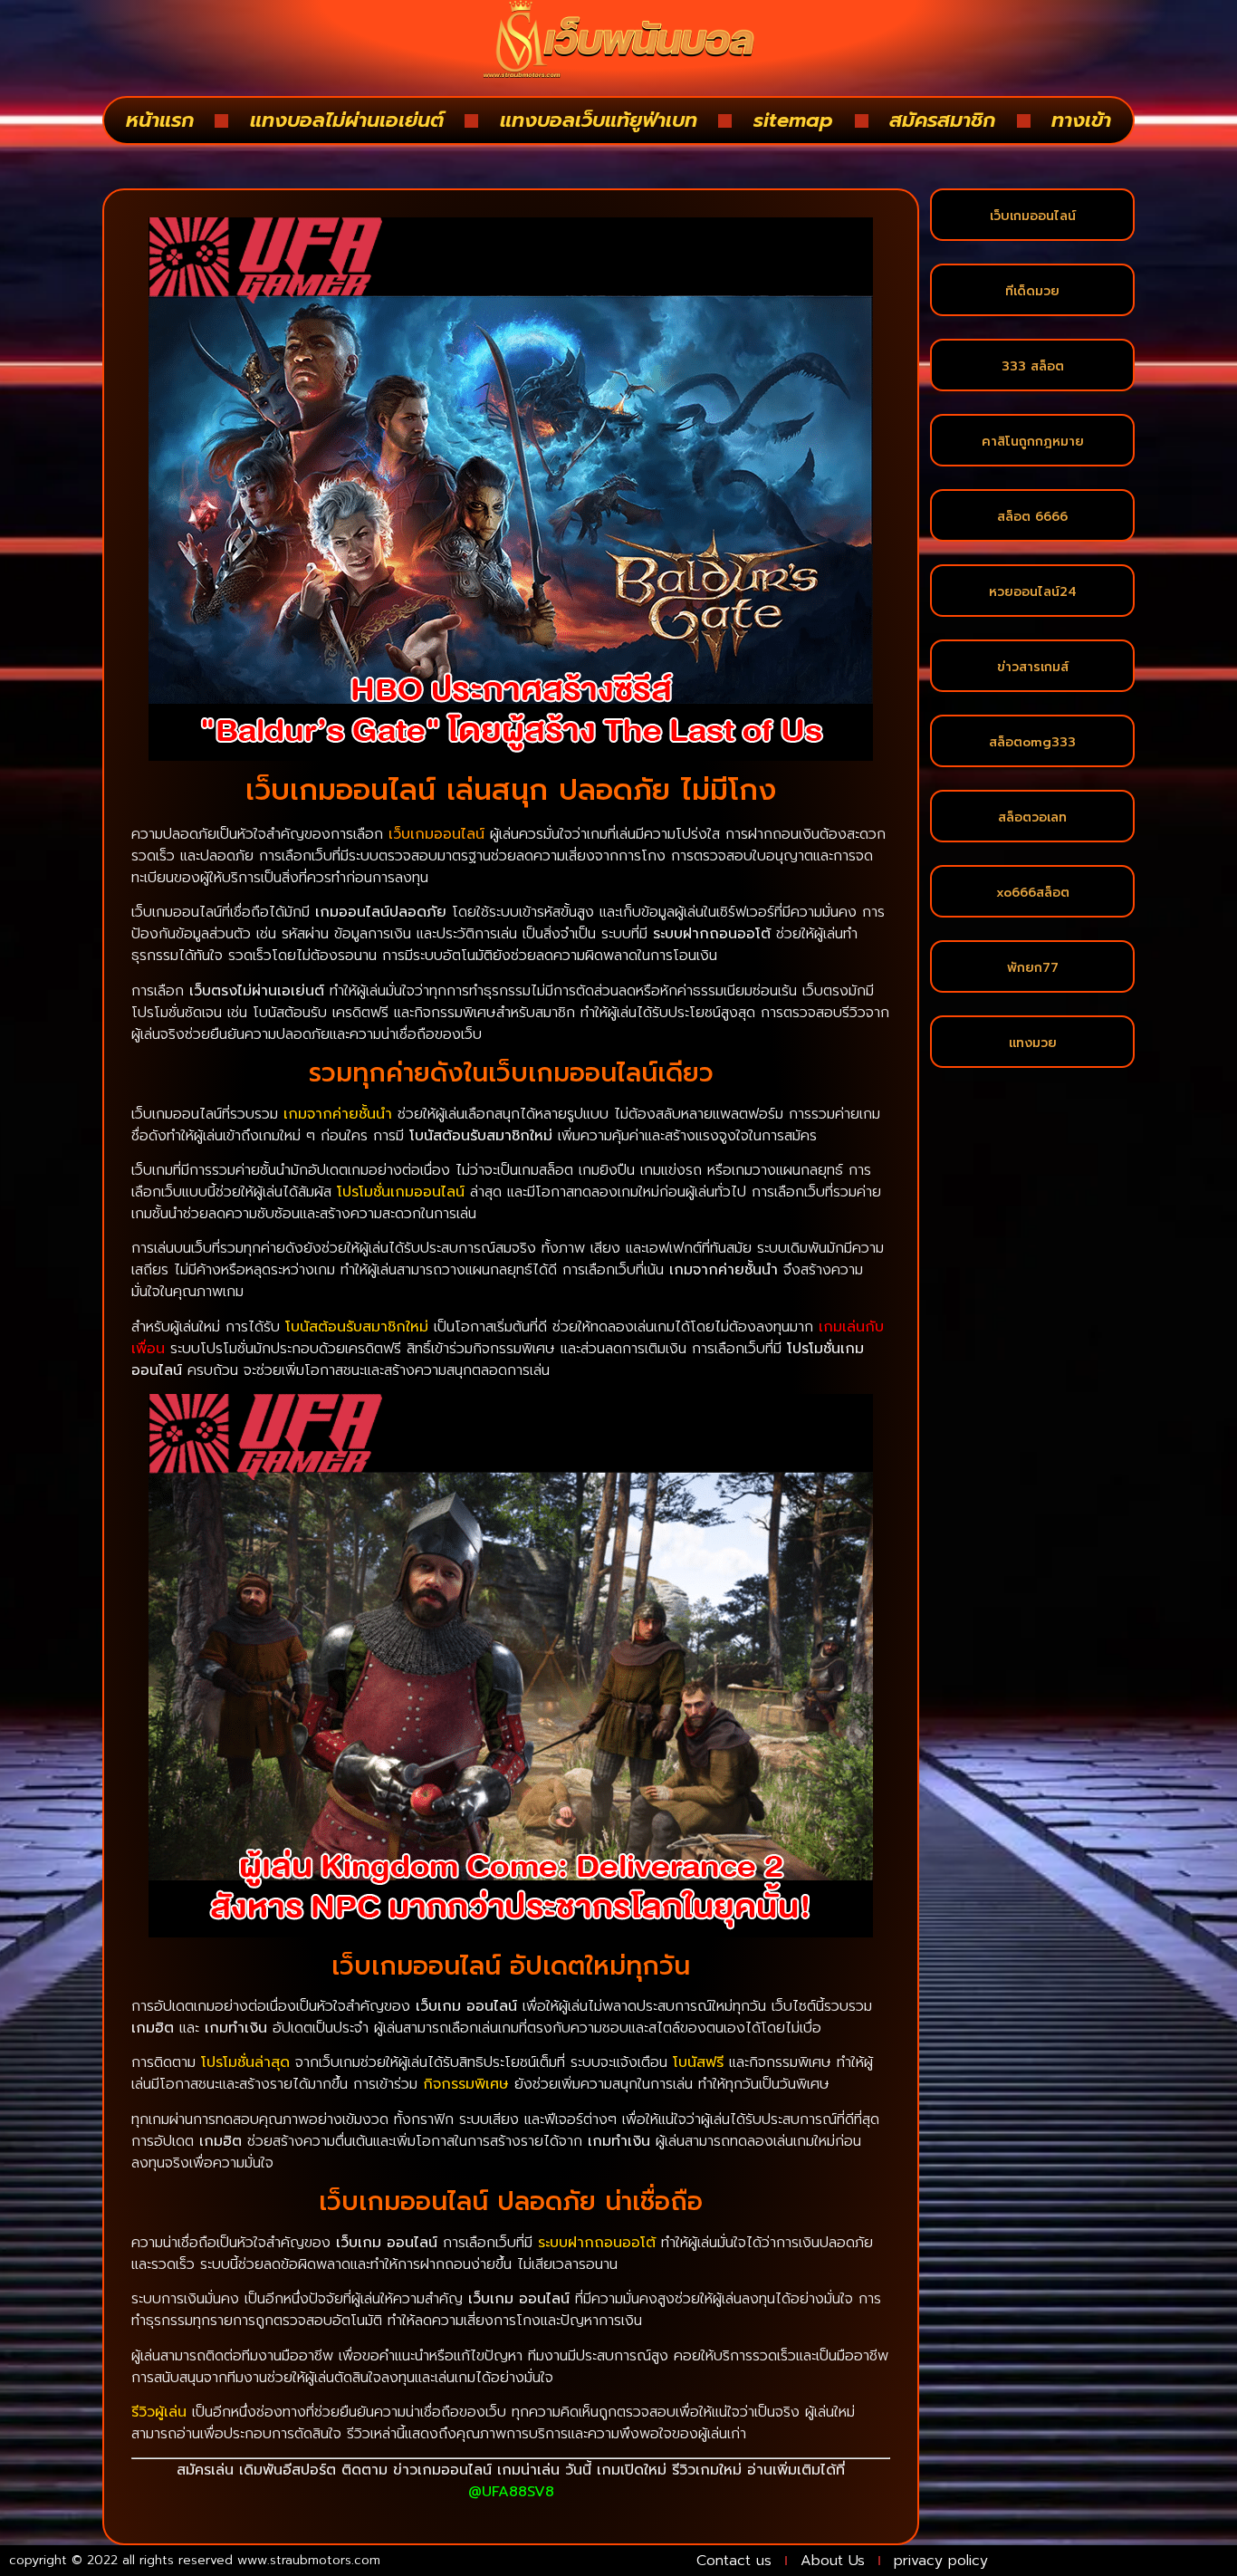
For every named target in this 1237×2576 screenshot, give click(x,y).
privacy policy (941, 2561)
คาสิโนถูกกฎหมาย (1033, 442)
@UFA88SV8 (511, 2492)
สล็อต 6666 (1032, 517)
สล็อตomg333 (1032, 742)
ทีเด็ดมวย (1032, 291)
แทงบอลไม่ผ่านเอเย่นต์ (347, 120)
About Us (833, 2561)
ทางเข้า (1081, 120)
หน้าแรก (160, 120)
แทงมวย (1033, 1043)
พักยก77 (1033, 968)
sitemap (793, 120)
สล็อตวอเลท (1032, 817)
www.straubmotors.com (309, 2560)
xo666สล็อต (1033, 893)
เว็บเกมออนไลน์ (1033, 216)
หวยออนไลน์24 (1033, 592)
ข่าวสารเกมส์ (1033, 667)
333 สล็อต (1033, 366)
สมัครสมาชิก (942, 120)
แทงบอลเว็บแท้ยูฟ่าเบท (599, 120)
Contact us (734, 2561)
